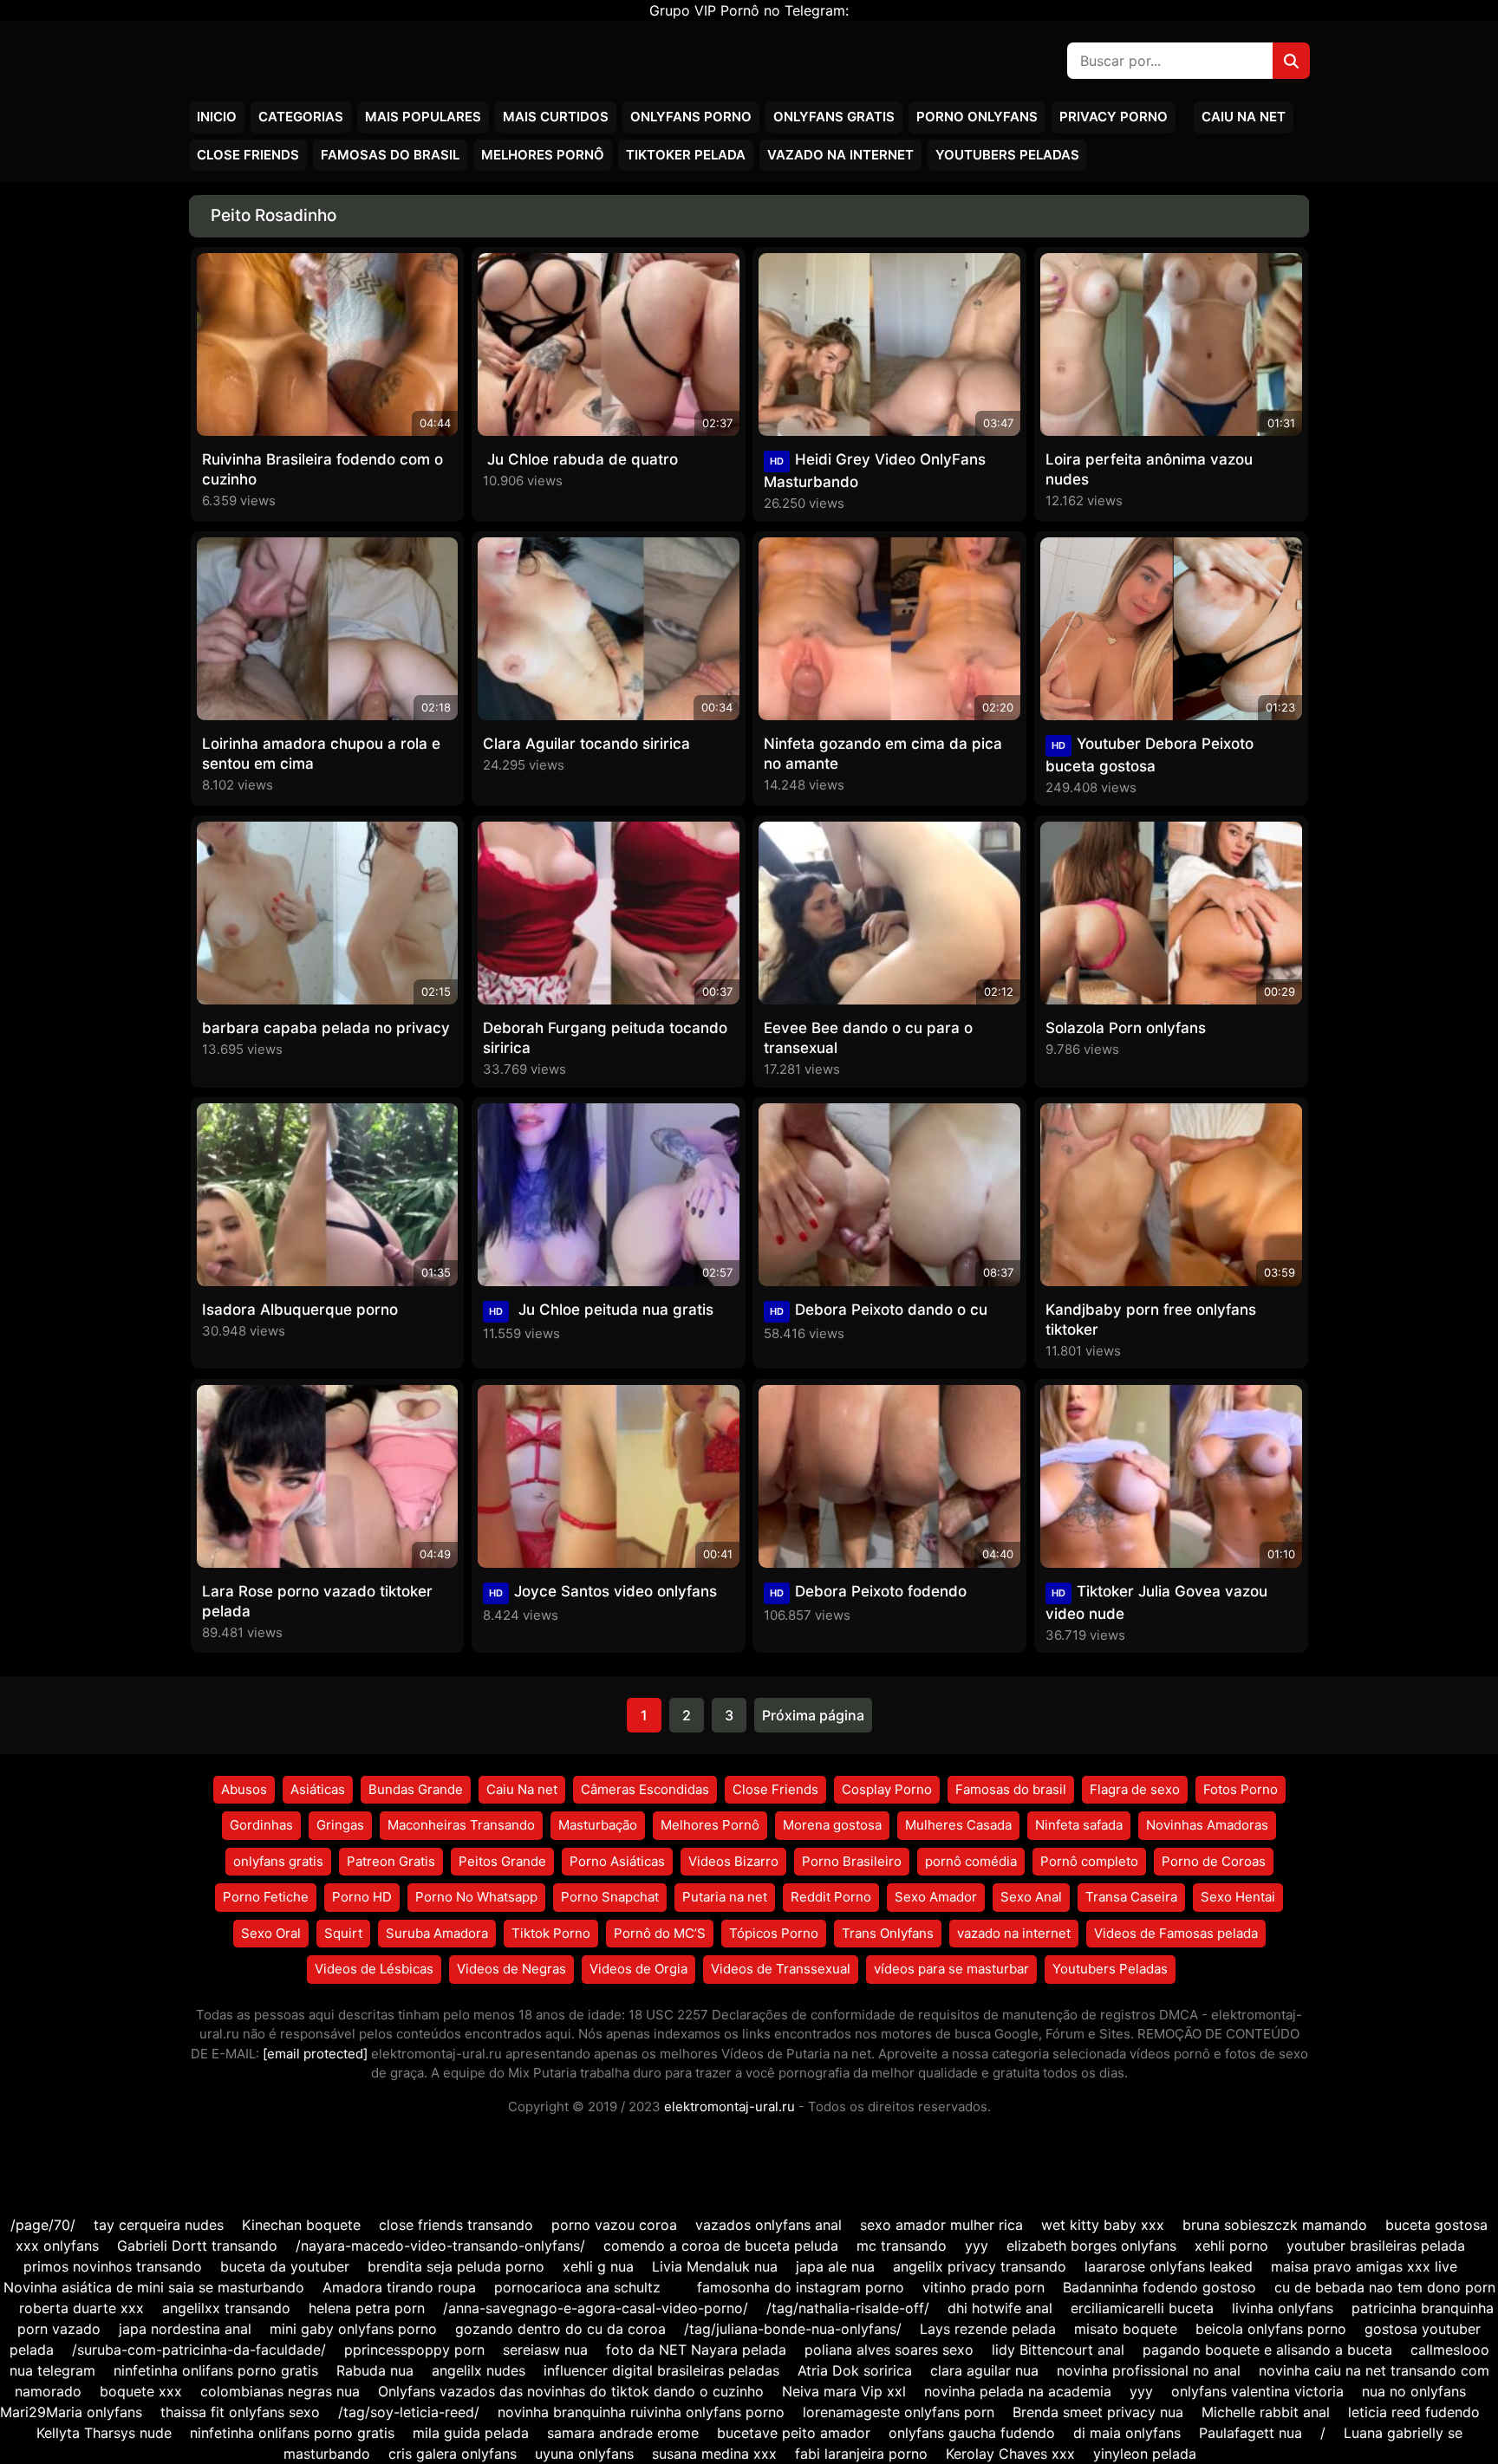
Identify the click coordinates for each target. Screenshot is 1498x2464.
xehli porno (1231, 2246)
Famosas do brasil (390, 155)
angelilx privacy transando (980, 2266)
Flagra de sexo (1135, 1789)
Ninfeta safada (1079, 1825)
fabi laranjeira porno (861, 2454)
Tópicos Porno (774, 1933)
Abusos (244, 1789)
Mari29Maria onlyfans (71, 2412)
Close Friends (248, 155)
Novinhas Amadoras (1207, 1825)
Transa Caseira (1131, 1897)
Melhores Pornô (543, 155)
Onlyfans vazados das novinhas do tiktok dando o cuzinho (571, 2391)
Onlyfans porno (691, 117)
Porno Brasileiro (852, 1861)
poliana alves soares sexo (889, 2350)
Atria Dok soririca (855, 2370)
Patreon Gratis (391, 1861)
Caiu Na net (1244, 117)
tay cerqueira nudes (159, 2225)
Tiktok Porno (551, 1933)
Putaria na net (725, 1897)
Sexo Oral (271, 1933)
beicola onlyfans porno (1271, 2329)
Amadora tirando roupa (399, 2287)
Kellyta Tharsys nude (104, 2433)
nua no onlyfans (1414, 2391)
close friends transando (456, 2225)
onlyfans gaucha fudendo (972, 2433)
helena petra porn (367, 2308)
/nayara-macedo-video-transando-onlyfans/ (440, 2246)
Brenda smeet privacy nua (1098, 2412)
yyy (977, 2246)
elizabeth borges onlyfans (1091, 2246)
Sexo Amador (936, 1897)
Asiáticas (318, 1789)
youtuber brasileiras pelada (1376, 2246)
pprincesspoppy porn (414, 2350)
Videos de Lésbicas (374, 1969)
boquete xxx (141, 2391)
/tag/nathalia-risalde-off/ (848, 2308)
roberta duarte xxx (81, 2308)
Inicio (217, 117)
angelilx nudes (479, 2370)
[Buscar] (1291, 61)
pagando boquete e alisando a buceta (1267, 2350)
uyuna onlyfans (584, 2454)
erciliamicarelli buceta (1142, 2308)
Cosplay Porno (887, 1789)
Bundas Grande (416, 1789)
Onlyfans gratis (834, 117)
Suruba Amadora (437, 1933)
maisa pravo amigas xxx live (1364, 2266)
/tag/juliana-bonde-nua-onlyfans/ (793, 2329)
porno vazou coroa (614, 2225)
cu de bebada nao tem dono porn (1385, 2287)
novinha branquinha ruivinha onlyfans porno (641, 2412)
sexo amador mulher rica (941, 2225)
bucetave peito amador (794, 2433)
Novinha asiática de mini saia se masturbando (154, 2287)
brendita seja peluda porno (456, 2266)
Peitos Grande (502, 1861)
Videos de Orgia (638, 1969)
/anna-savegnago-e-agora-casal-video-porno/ (596, 2308)
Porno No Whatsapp (476, 1897)
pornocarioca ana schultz (577, 2287)
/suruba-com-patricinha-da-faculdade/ (199, 2350)
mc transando (902, 2246)
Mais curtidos (556, 117)
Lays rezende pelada (988, 2329)
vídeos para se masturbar (951, 1969)
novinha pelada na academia (1018, 2391)
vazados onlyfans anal (771, 2225)
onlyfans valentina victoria (1257, 2391)
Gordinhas (261, 1825)
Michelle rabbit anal (1266, 2412)
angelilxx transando (226, 2308)
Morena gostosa (832, 1825)
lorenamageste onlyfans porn (899, 2412)
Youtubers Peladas (1007, 155)
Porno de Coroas (1214, 1861)
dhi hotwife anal (1000, 2308)
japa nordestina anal (185, 2329)
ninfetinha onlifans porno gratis (216, 2370)
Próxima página (813, 1715)
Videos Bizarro (733, 1861)
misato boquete (1126, 2329)
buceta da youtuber (285, 2266)
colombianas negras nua (280, 2391)
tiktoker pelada (686, 155)
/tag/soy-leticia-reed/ (409, 2412)
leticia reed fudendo (1414, 2412)
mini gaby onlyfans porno (353, 2329)
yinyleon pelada (1145, 2454)
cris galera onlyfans (455, 2454)
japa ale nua (835, 2266)
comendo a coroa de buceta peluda (721, 2246)
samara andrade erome (623, 2433)
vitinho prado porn (983, 2287)
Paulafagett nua (1251, 2433)
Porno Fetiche (266, 1897)
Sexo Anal (1031, 1897)
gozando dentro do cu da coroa (560, 2329)
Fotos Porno (1241, 1789)
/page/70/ (43, 2225)
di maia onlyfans (1127, 2433)
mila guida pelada (471, 2433)
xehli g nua (598, 2266)
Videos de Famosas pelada (1176, 1933)
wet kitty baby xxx (1103, 2225)
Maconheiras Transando (461, 1825)
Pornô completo (1089, 1861)
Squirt (343, 1933)
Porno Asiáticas (617, 1861)
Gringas (340, 1825)
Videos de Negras (511, 1969)
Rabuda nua (375, 2370)
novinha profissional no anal (1149, 2370)
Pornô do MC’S (660, 1933)
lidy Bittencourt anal (1058, 2350)
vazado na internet (840, 155)
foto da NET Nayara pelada (696, 2350)
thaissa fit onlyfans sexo (240, 2412)
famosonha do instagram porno (801, 2287)
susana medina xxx (714, 2454)
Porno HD (362, 1897)
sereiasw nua (545, 2350)
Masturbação (598, 1825)
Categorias (301, 117)
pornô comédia (971, 1861)
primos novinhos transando (113, 2266)
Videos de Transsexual (781, 1969)
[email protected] (315, 2054)
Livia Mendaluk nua (715, 2266)
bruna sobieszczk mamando (1275, 2225)
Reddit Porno (831, 1897)
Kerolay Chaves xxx (1010, 2454)
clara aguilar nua (984, 2370)
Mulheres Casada (958, 1825)
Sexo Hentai (1238, 1897)
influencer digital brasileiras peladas (661, 2370)
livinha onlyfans (1283, 2308)
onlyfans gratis (278, 1861)
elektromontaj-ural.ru (729, 2106)
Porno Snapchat (610, 1897)
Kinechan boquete (301, 2225)
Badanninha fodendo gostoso (1159, 2287)
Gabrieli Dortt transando (197, 2246)
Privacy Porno (1114, 117)
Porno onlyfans (977, 117)
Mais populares (423, 117)
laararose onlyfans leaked (1169, 2266)
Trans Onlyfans (888, 1933)
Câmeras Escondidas (645, 1789)
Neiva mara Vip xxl (844, 2391)
